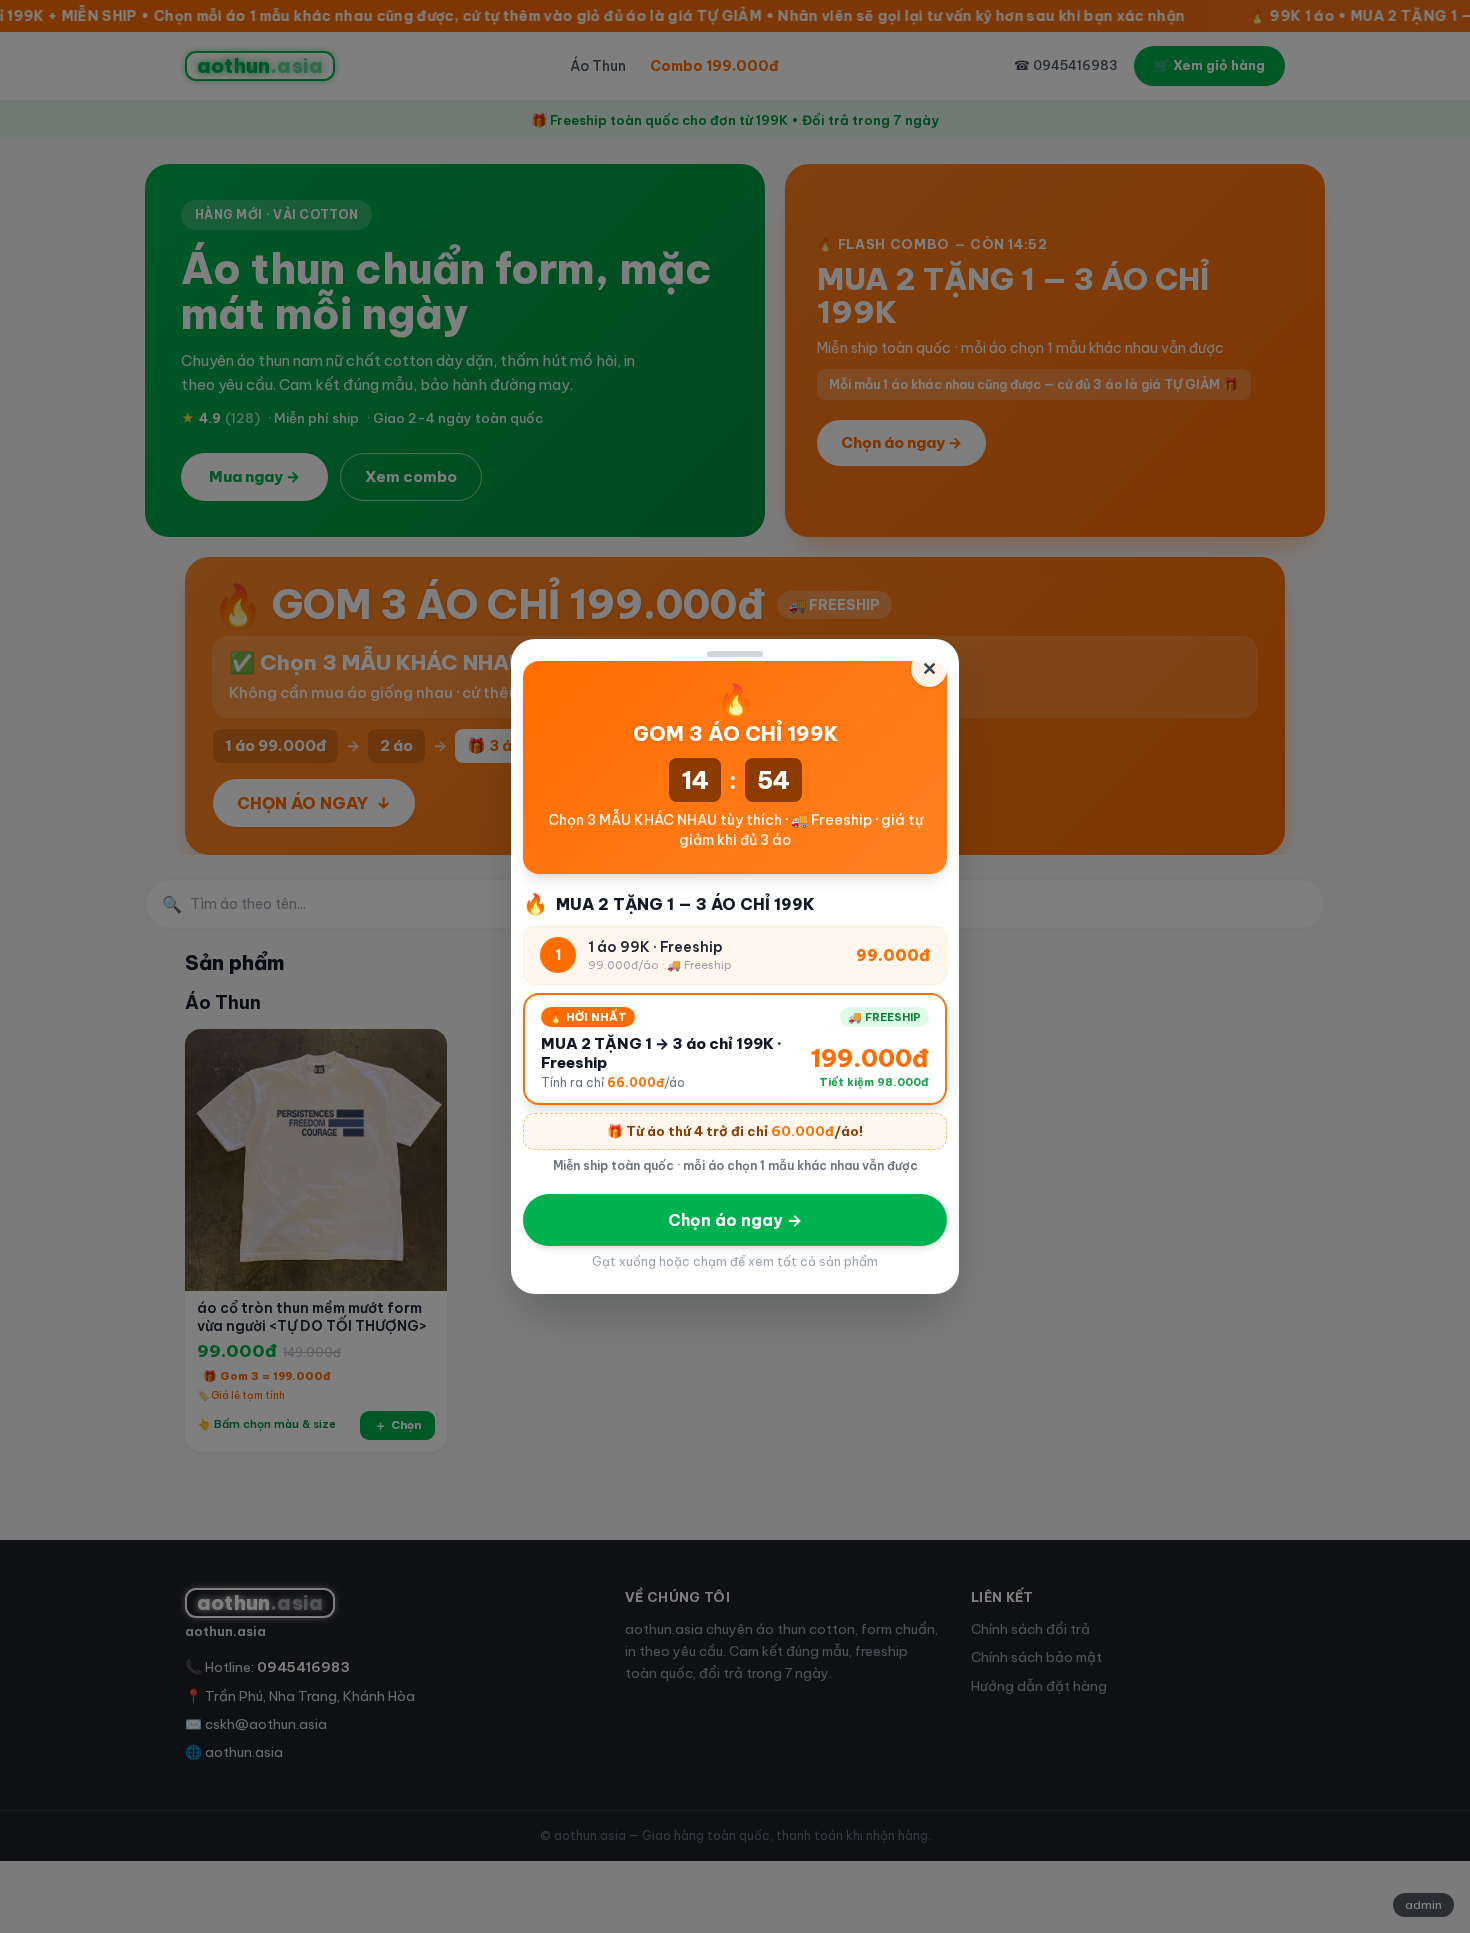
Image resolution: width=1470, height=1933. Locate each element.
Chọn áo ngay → (735, 1220)
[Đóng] (735, 654)
